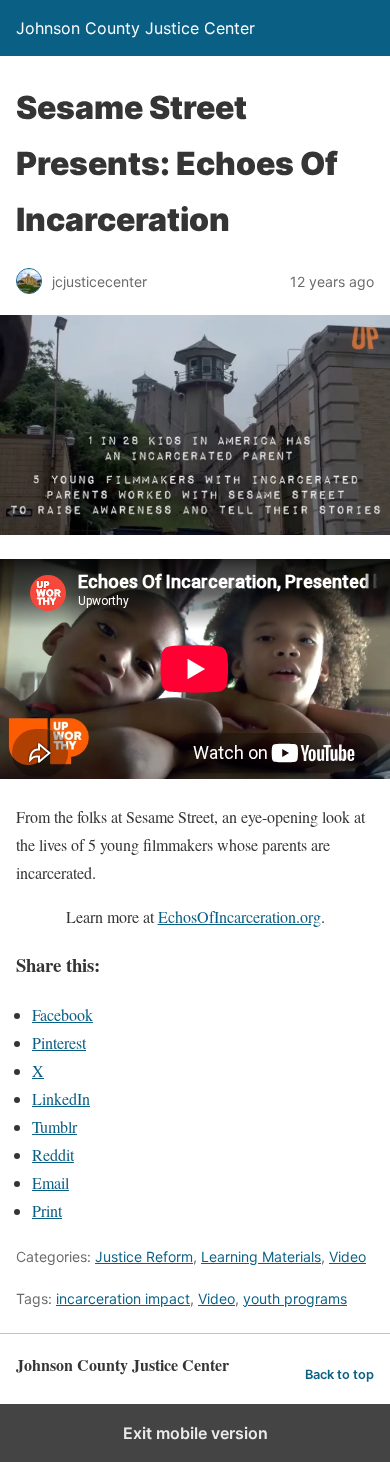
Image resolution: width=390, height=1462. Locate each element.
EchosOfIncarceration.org (239, 916)
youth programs (295, 1298)
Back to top (339, 1374)
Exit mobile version (195, 1433)
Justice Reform (144, 1256)
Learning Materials (261, 1256)
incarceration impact (123, 1298)
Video (347, 1256)
